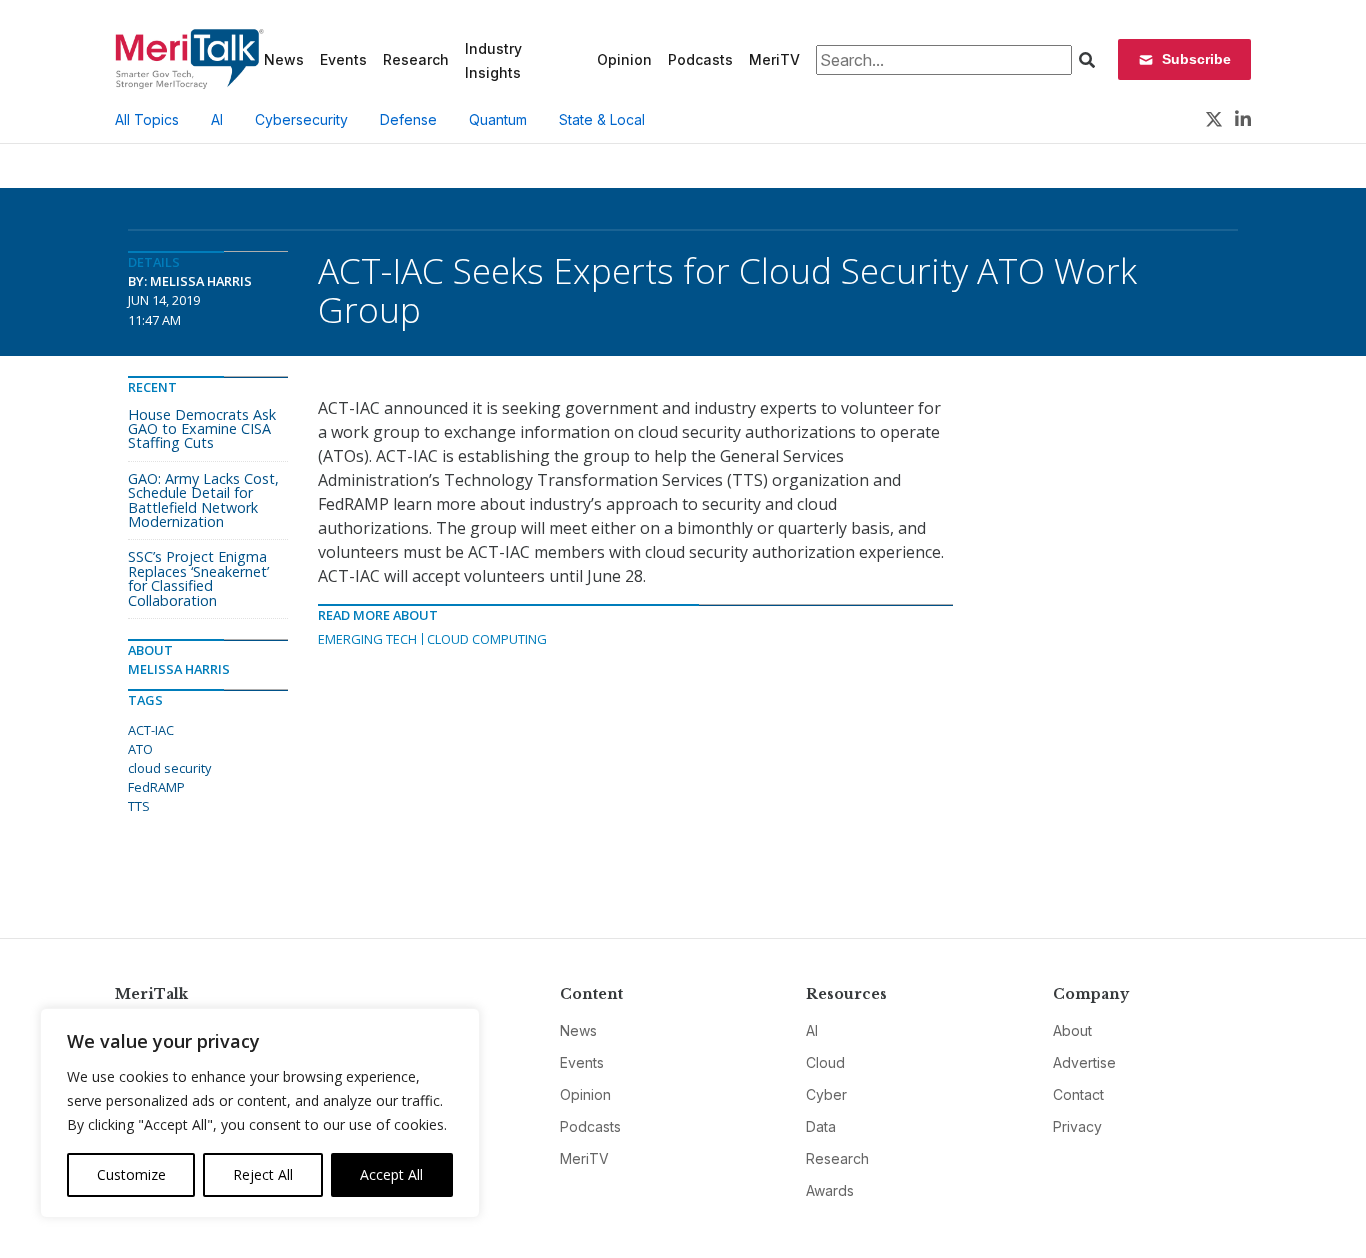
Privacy (1077, 1126)
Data (821, 1126)
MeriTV (774, 59)
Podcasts (700, 59)
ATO (140, 749)
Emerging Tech (367, 639)
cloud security (169, 768)
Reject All (263, 1174)
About (1072, 1030)
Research (416, 59)
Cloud (825, 1062)
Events (343, 59)
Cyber (826, 1094)
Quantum (498, 119)
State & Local (602, 119)
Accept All (391, 1174)
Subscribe (1196, 59)
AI (217, 119)
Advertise (1084, 1062)
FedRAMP (156, 787)
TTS (139, 806)
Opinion (624, 59)
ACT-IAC (151, 730)
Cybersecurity (301, 119)
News (284, 59)
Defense (408, 119)
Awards (830, 1190)
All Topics (147, 119)
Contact (1078, 1094)
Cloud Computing (487, 639)
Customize (131, 1174)
